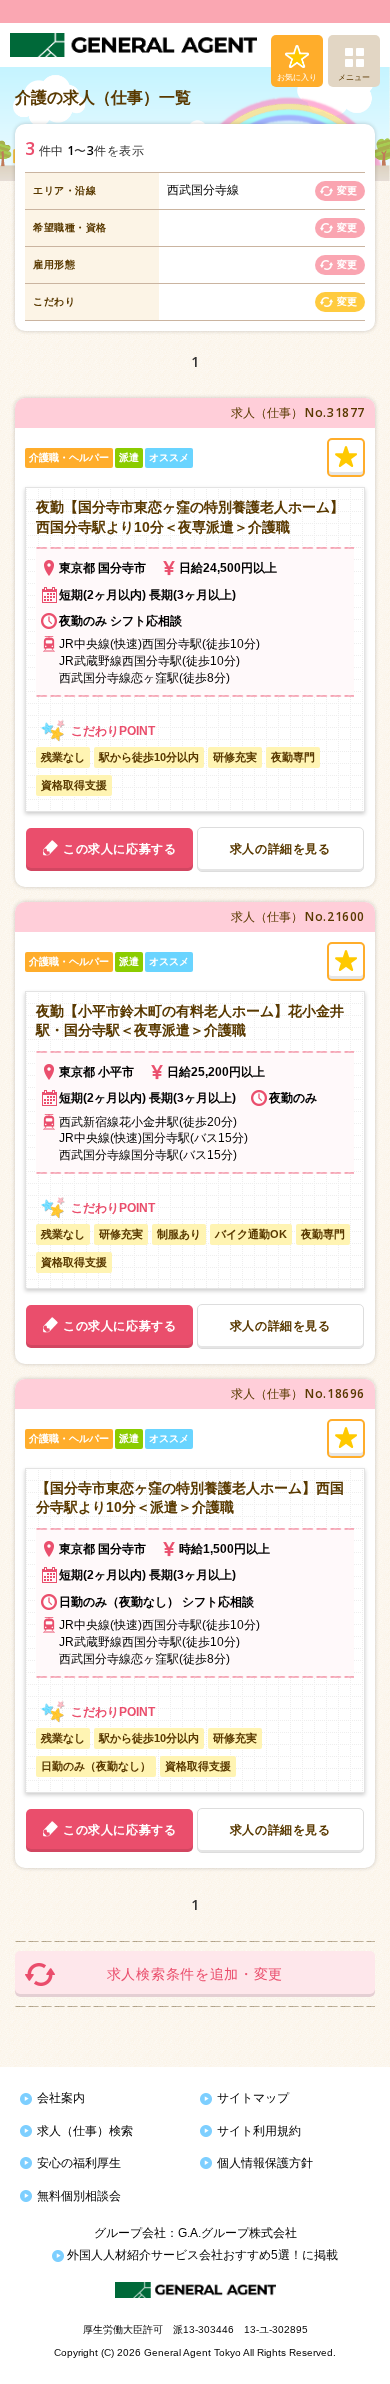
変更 (347, 190)
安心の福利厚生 (79, 2163)
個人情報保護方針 (265, 2163)
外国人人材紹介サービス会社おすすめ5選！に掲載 (201, 2255)
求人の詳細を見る (280, 849)
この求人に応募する (119, 849)
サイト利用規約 (259, 2131)
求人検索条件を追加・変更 (195, 1974)
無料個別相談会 (79, 2196)
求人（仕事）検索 (85, 2131)
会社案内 (61, 2098)
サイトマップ (253, 2098)
